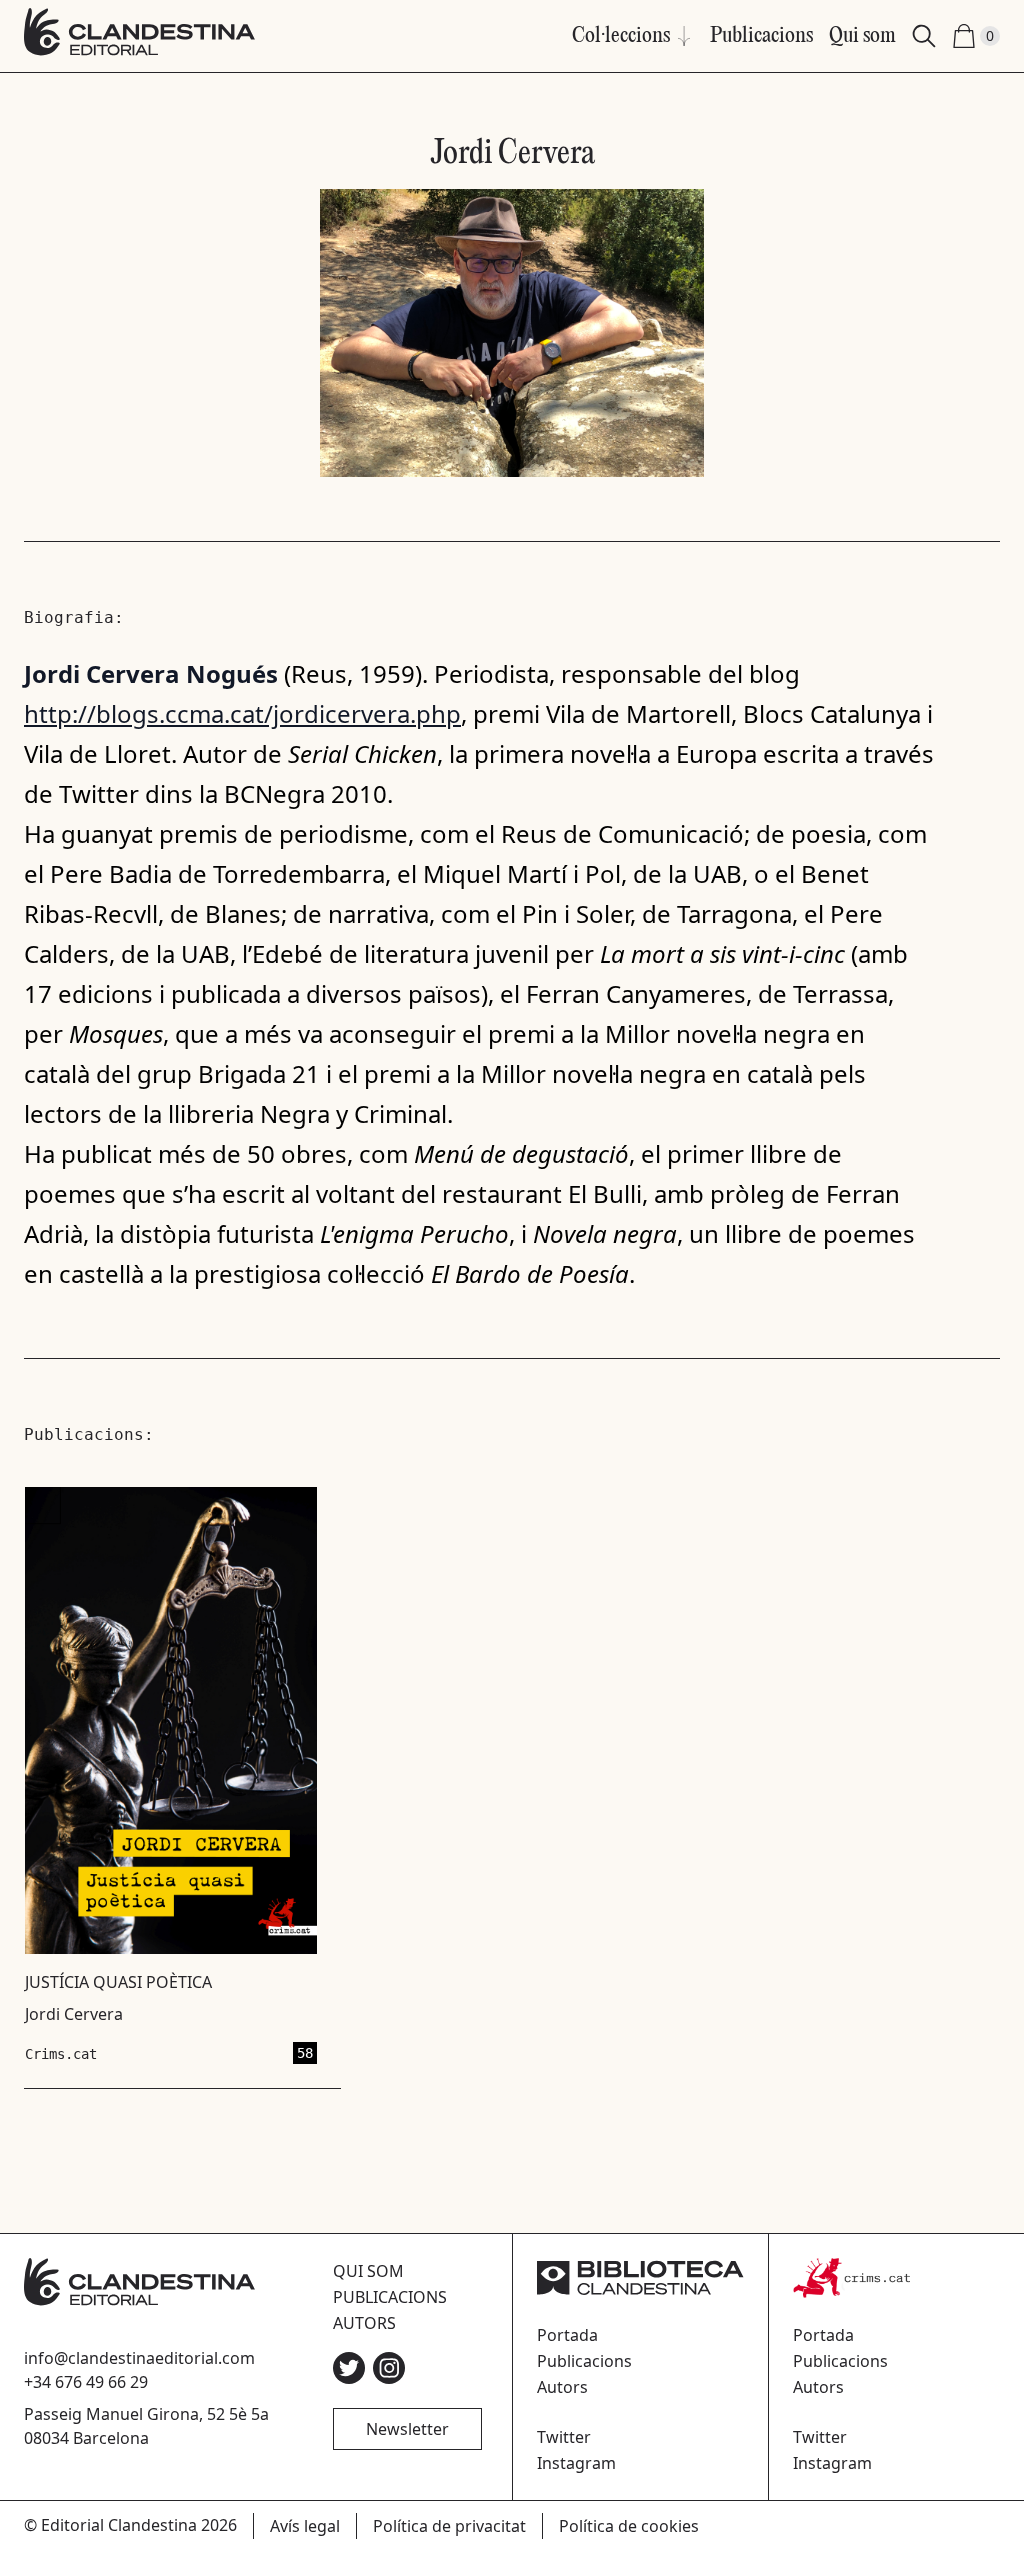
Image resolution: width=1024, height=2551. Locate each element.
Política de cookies (629, 2526)
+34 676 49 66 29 (86, 2382)
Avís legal (305, 2526)
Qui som (862, 36)
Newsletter (407, 2429)
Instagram (576, 2463)
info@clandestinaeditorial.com (139, 2358)
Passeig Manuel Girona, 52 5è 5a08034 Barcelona (146, 2426)
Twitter (564, 2437)
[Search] (924, 36)
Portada (567, 2335)
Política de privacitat (449, 2526)
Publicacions (761, 36)
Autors (364, 2323)
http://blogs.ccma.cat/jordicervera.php (242, 713)
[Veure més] (170, 1775)
